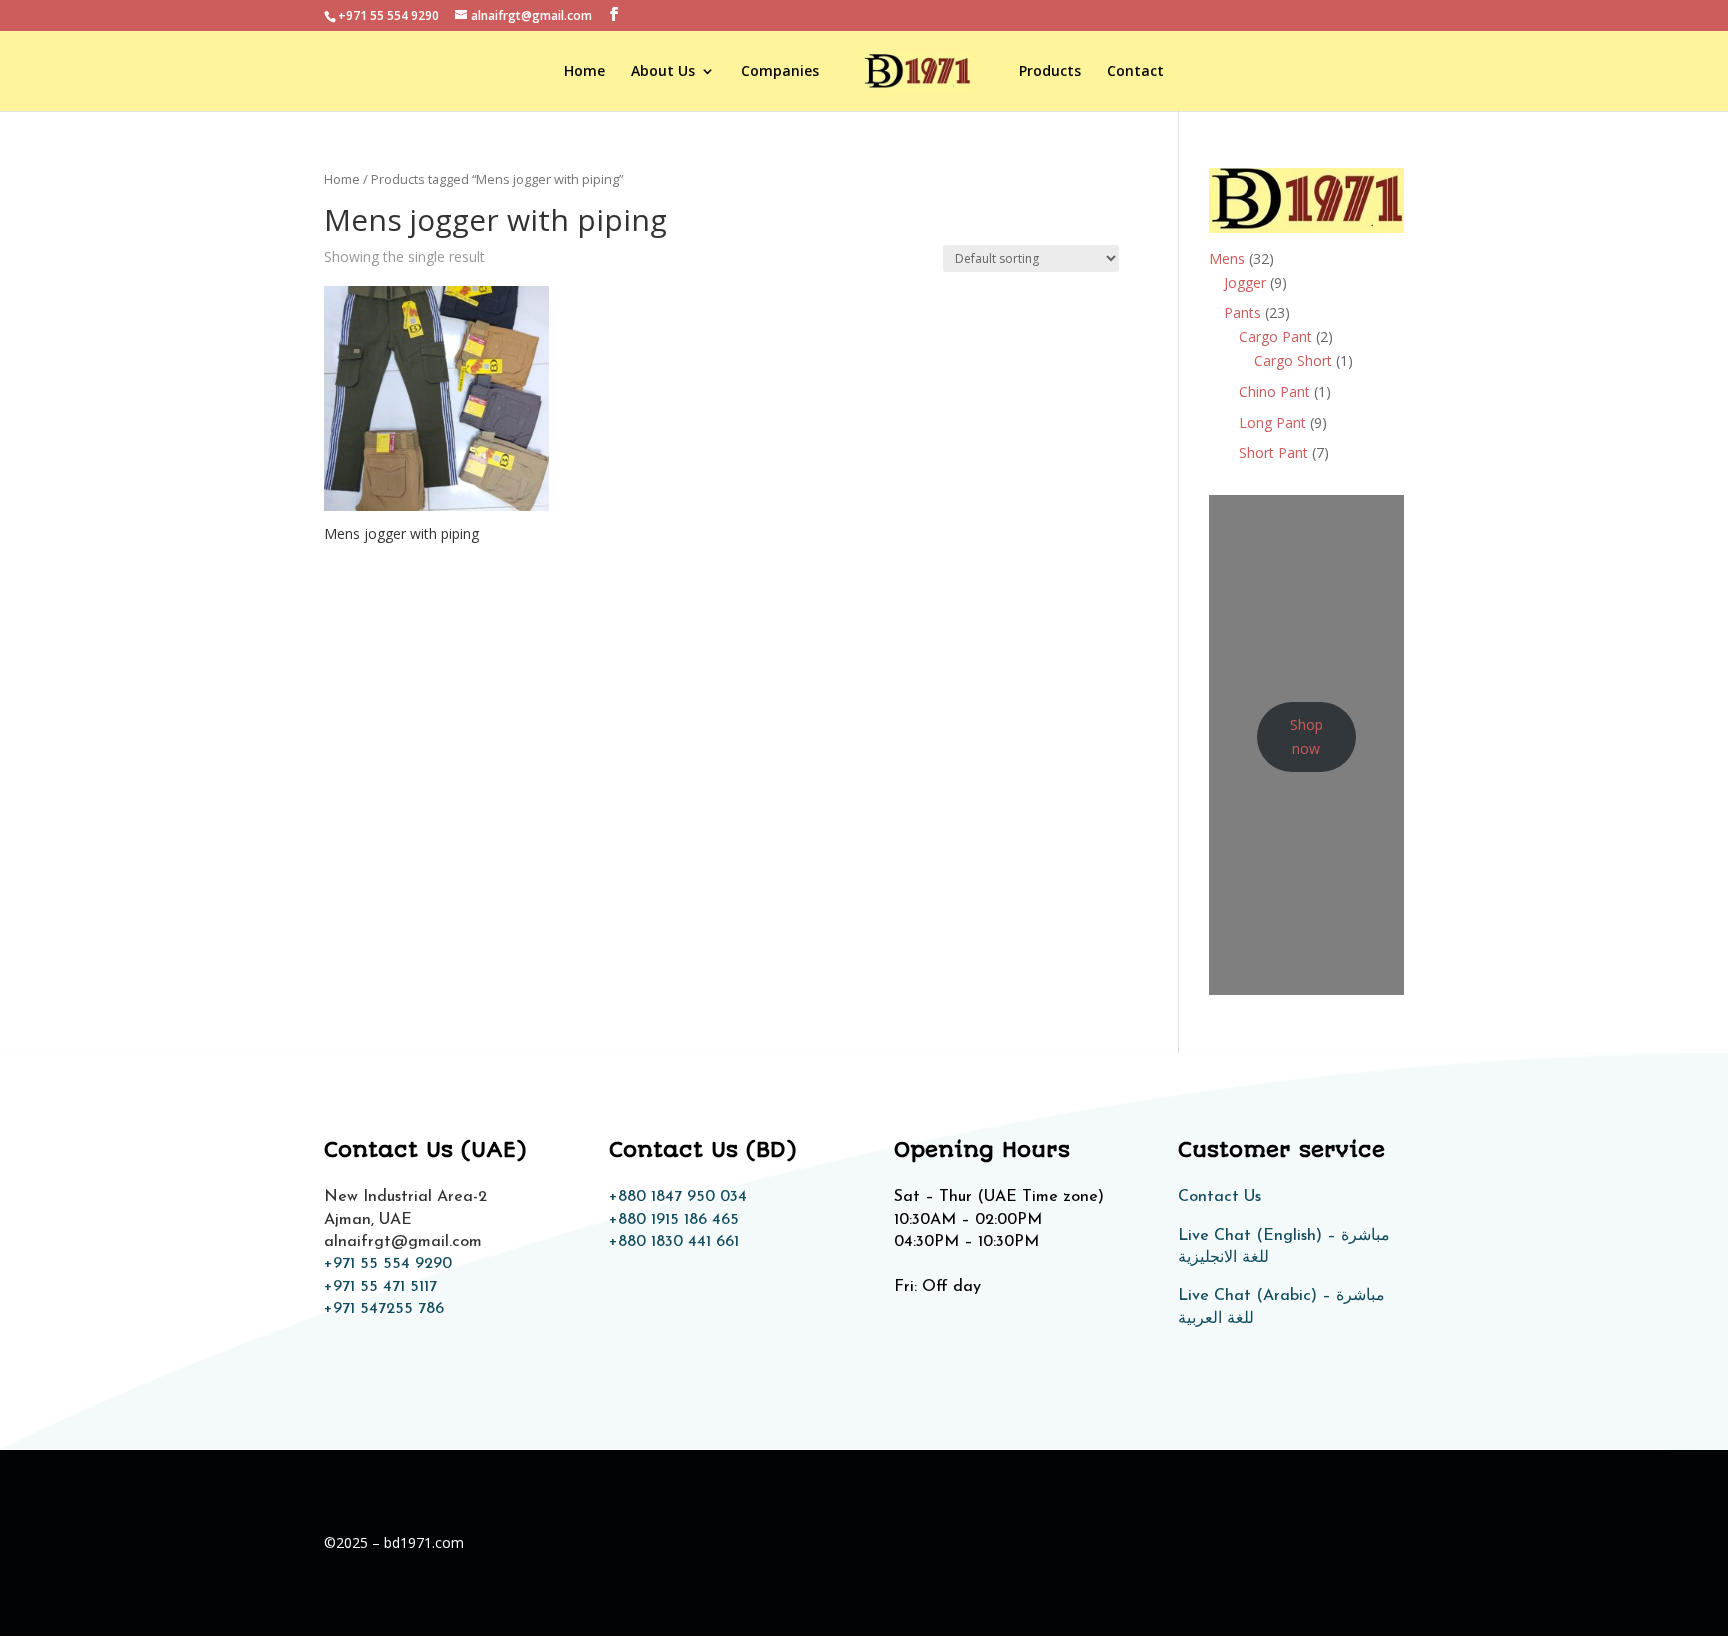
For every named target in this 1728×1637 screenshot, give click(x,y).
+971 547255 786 (384, 1309)
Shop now (1306, 736)
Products (1050, 72)
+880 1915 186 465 (674, 1220)
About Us (663, 72)
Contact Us (1219, 1197)
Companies (780, 72)
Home (584, 72)
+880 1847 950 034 (678, 1197)
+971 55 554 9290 (388, 1264)
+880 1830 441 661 (674, 1242)
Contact (1135, 72)
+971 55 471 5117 (380, 1287)
